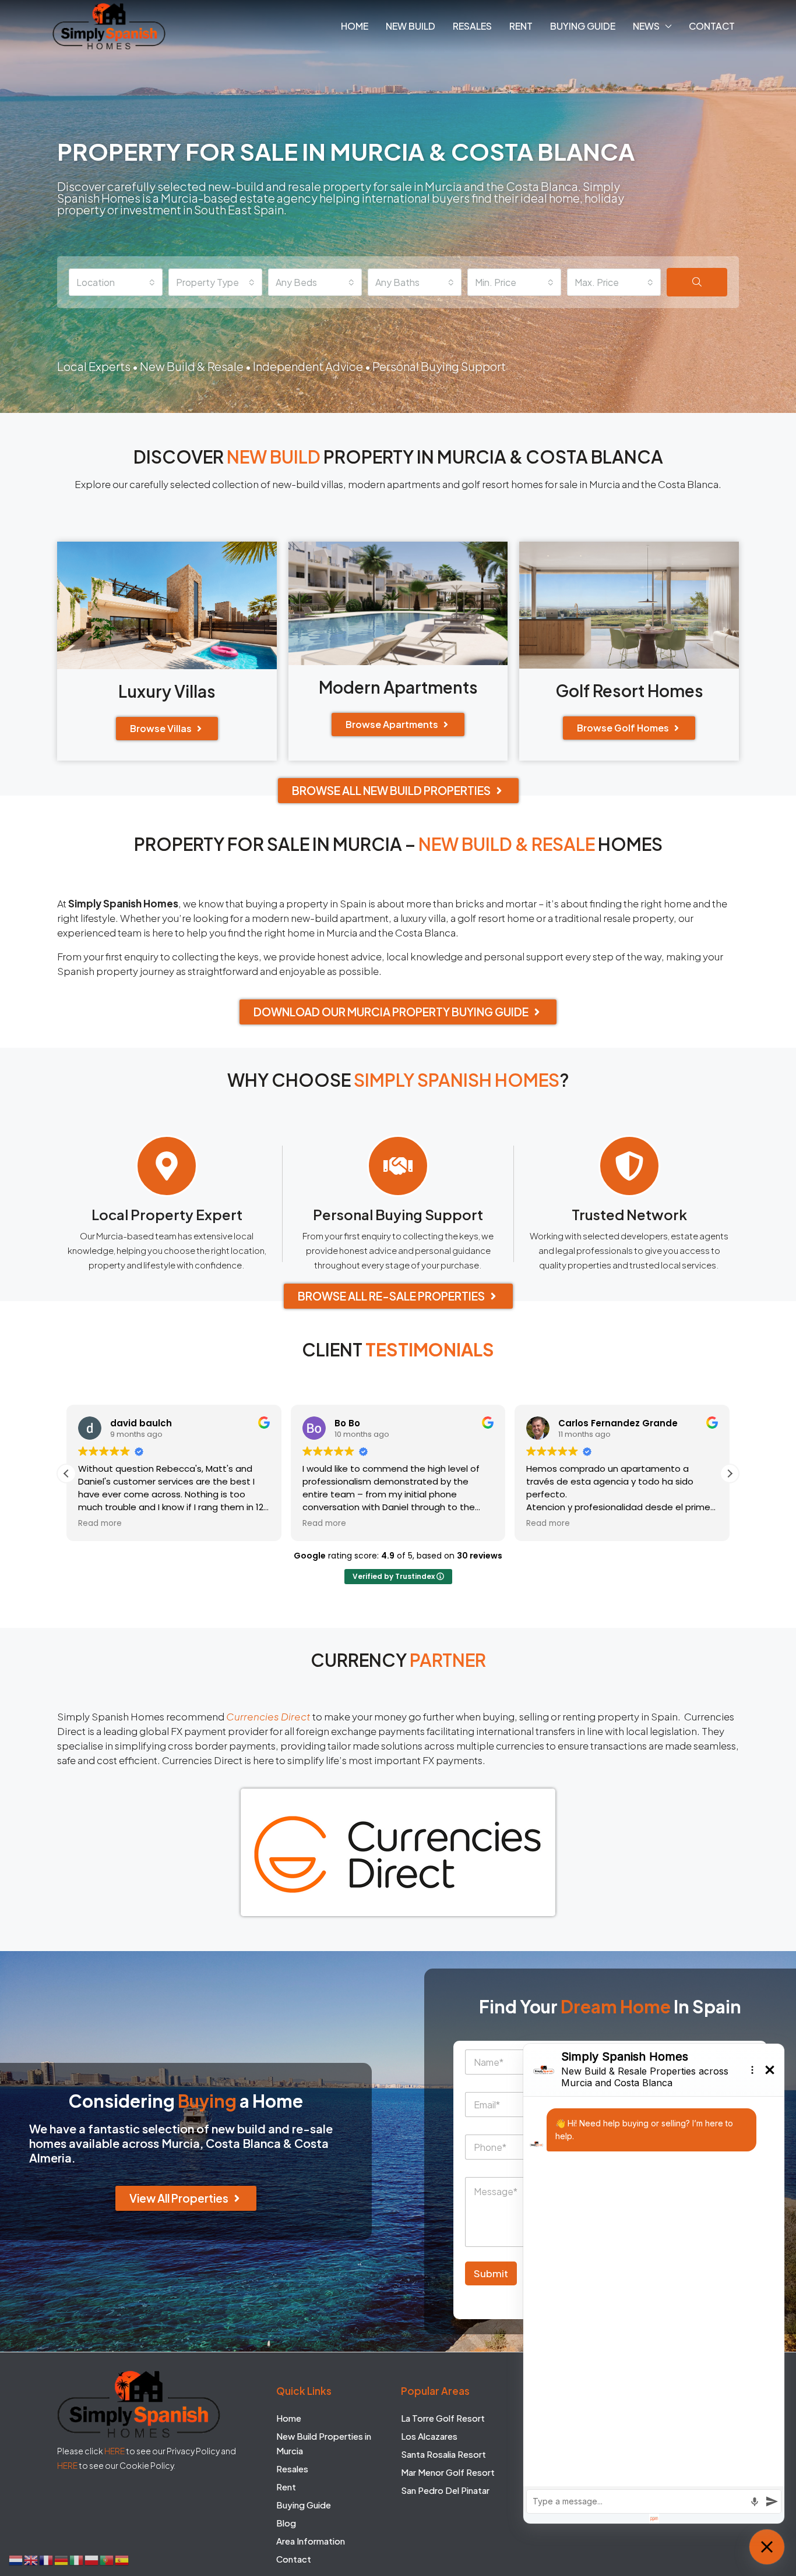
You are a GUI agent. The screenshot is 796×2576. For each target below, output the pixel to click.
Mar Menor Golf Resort (448, 2472)
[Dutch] (16, 2559)
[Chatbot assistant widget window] (654, 2284)
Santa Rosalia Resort (443, 2454)
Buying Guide (583, 26)
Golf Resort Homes (629, 690)
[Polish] (92, 2559)
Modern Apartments (398, 687)
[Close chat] (767, 2547)
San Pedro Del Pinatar (445, 2490)
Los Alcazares (429, 2436)
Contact (712, 26)
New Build (411, 26)
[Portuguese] (107, 2559)
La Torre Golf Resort (443, 2418)
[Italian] (77, 2559)
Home (355, 26)
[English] (31, 2559)
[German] (62, 2559)
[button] (730, 1473)
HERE (115, 2451)
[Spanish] (122, 2559)
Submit (491, 2273)
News (646, 26)
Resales (472, 26)
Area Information (311, 2541)
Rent (521, 26)
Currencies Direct (268, 1716)
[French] (47, 2559)
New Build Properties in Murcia (324, 2443)
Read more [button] (100, 1524)
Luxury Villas (167, 691)
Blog (286, 2523)
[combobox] (116, 282)
